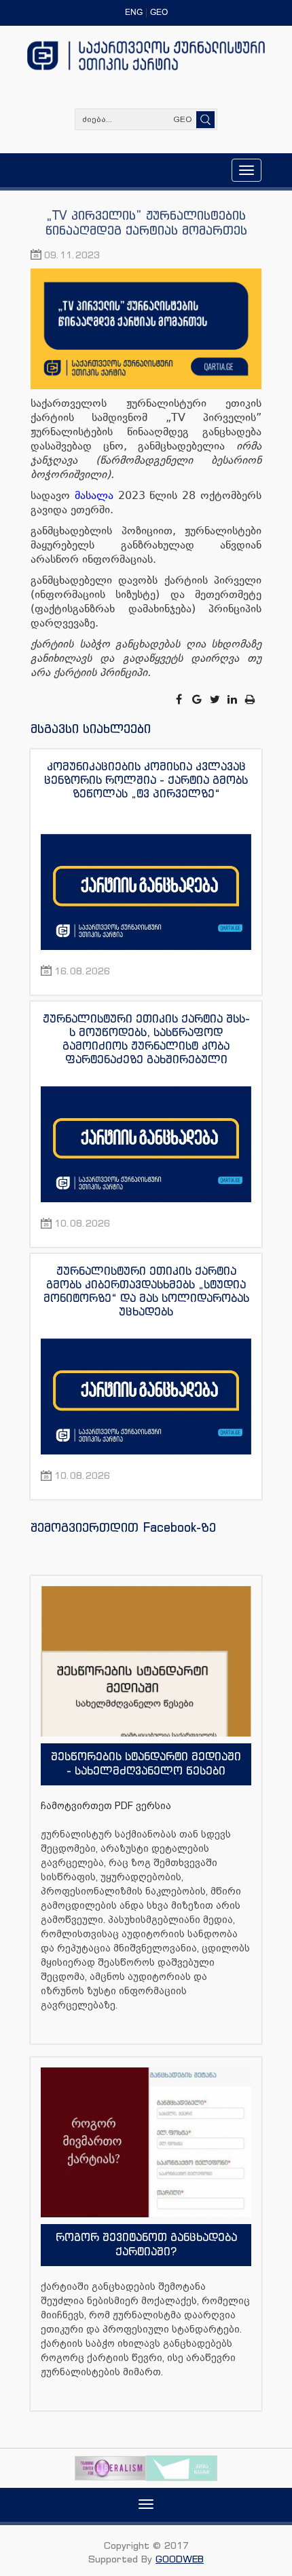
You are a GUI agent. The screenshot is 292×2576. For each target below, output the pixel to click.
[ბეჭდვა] (251, 699)
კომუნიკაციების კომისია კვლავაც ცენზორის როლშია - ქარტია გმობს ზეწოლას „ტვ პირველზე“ (146, 780)
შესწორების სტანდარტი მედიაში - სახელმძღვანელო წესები (146, 1763)
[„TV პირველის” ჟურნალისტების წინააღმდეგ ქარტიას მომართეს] (146, 331)
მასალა (94, 495)
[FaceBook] (180, 699)
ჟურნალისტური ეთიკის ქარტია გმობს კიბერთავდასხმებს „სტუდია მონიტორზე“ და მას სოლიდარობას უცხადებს (146, 1291)
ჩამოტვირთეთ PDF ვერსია (106, 1806)
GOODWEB (180, 2559)
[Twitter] (216, 699)
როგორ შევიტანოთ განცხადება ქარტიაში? (146, 2244)
